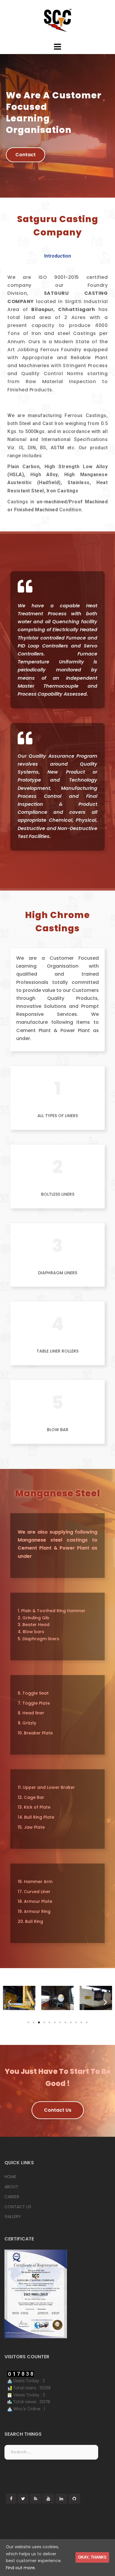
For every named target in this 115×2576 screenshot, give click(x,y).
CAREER (12, 2197)
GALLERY (13, 2217)
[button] (26, 155)
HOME (10, 2177)
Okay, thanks (92, 2557)
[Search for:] (51, 2452)
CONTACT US (18, 2207)
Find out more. (21, 2568)
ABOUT (11, 2187)
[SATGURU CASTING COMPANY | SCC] (57, 20)
